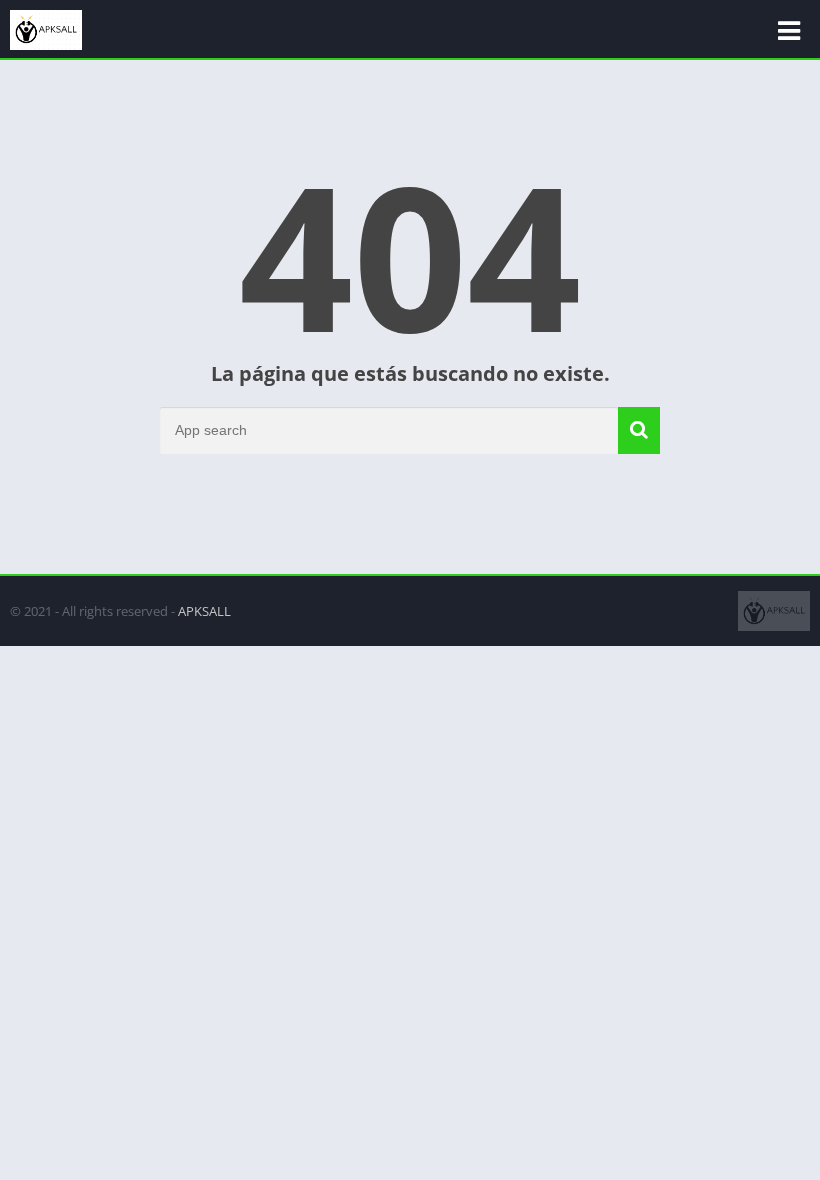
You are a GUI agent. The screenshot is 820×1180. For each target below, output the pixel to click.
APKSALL (204, 611)
